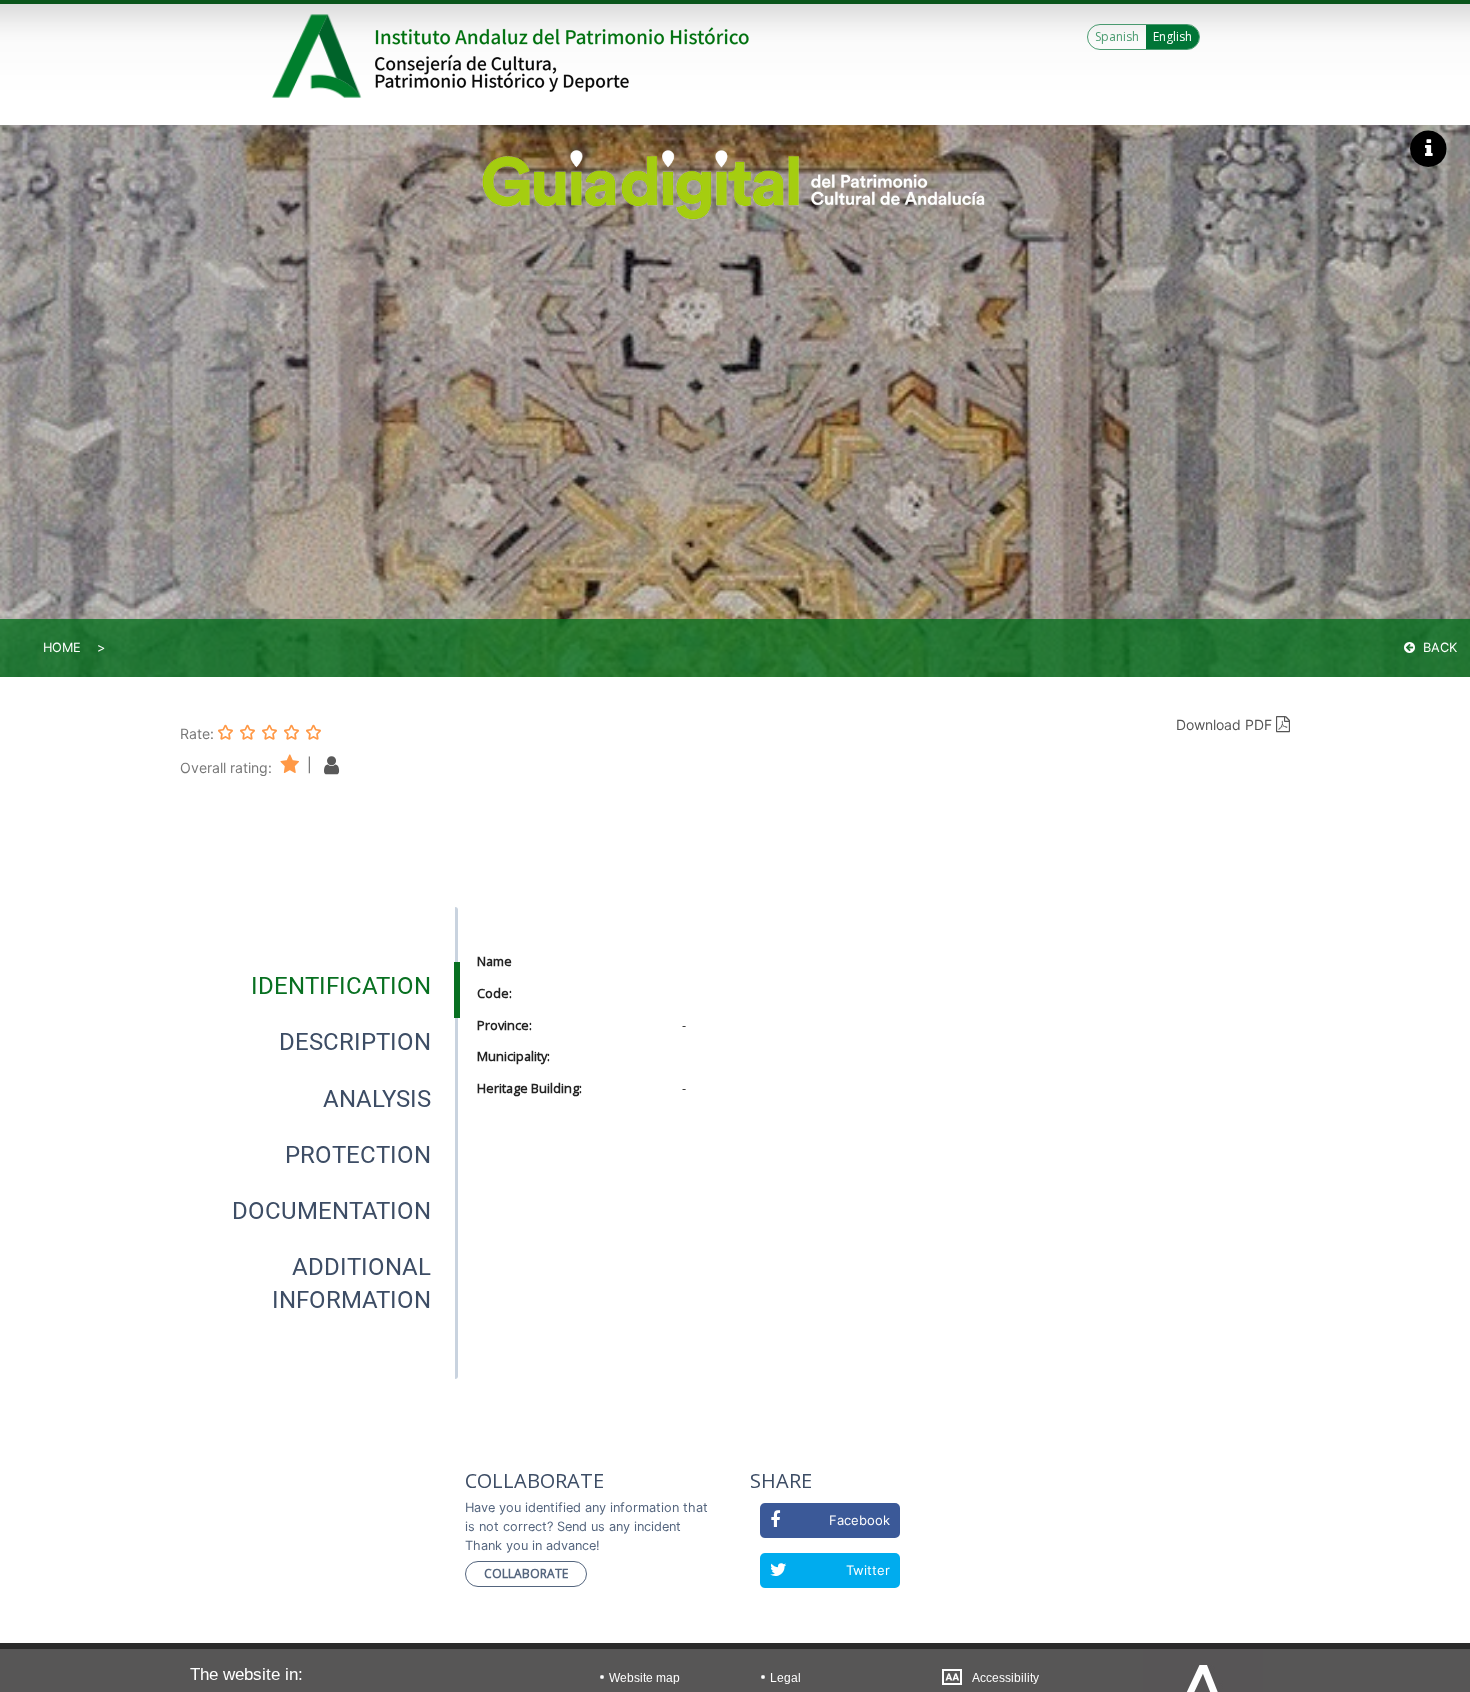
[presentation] (319, 986)
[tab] (341, 986)
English (1172, 36)
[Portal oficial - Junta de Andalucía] (320, 56)
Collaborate (526, 1573)
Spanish (1117, 36)
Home (62, 647)
